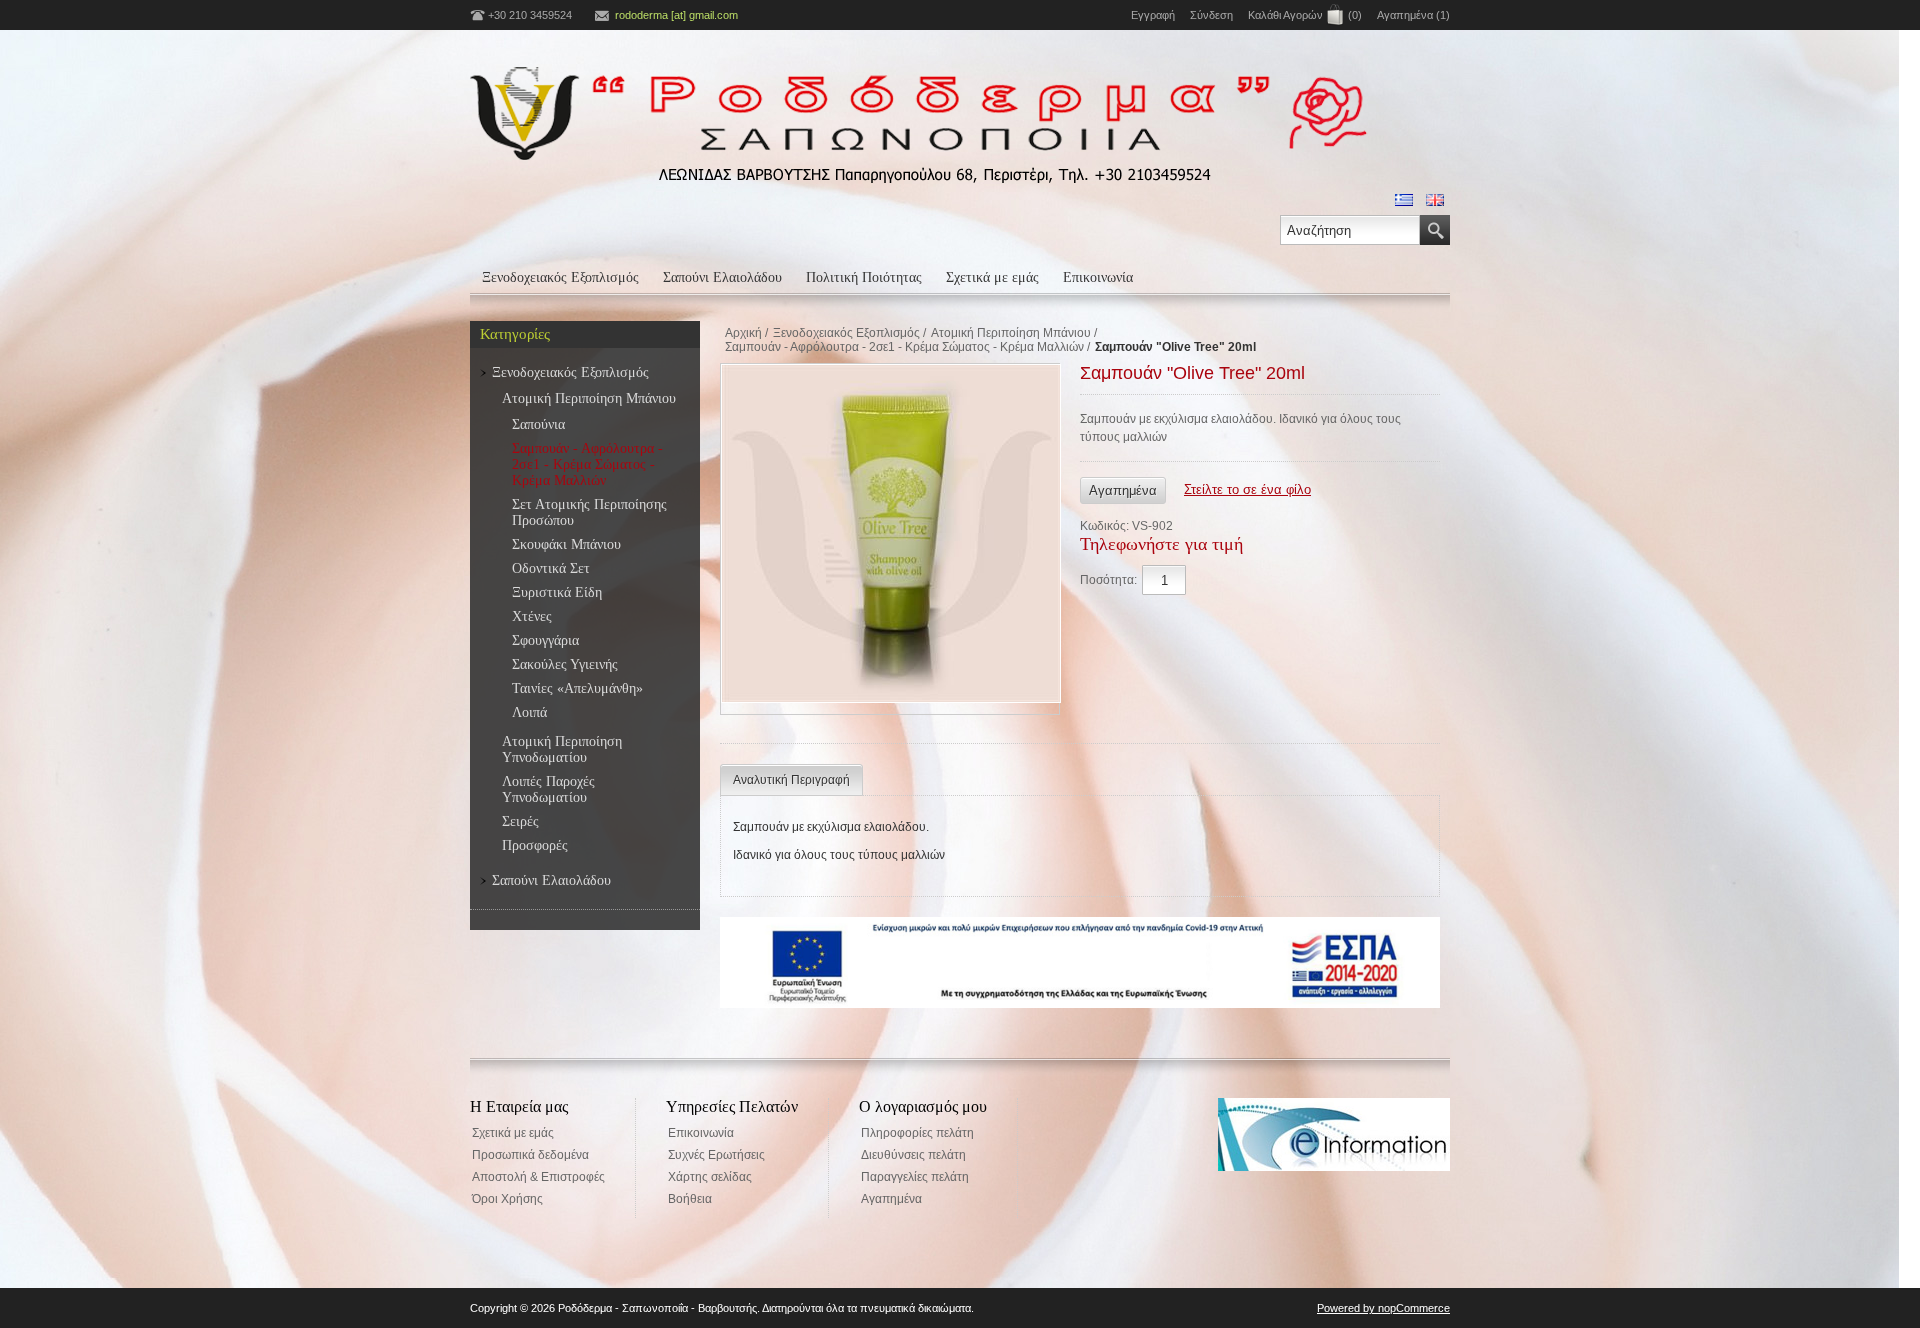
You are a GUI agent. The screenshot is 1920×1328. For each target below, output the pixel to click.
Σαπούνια (538, 424)
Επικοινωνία (1098, 277)
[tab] (791, 780)
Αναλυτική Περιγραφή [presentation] (791, 780)
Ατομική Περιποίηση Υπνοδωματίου (562, 749)
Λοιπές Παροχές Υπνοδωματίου (548, 789)
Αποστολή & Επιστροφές (538, 1177)
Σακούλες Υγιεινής (565, 664)
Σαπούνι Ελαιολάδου (722, 277)
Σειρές (520, 821)
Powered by (1347, 1308)
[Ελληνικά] (1404, 200)
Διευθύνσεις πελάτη (913, 1155)
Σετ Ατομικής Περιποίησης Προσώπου (589, 512)
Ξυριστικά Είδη (557, 592)
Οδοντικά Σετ (551, 568)
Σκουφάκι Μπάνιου (566, 544)
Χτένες (532, 616)
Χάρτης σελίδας (710, 1177)
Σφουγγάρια (545, 640)
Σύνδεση (1211, 15)
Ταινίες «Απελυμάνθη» (577, 688)
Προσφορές (535, 845)
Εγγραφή (1153, 15)
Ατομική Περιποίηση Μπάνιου (589, 398)
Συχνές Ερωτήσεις (716, 1155)
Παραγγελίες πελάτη (915, 1177)
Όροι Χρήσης (507, 1199)
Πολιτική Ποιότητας (864, 277)
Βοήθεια (690, 1199)
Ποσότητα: (1108, 580)
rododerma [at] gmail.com (676, 15)
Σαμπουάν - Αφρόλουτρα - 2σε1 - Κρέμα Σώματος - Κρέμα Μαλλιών (587, 464)
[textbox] (1350, 230)
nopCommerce (1414, 1308)
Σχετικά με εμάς (992, 277)
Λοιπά (529, 712)
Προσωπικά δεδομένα (530, 1155)
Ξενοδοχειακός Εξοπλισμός (560, 277)
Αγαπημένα (891, 1199)
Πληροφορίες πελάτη (917, 1133)
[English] (1435, 200)
